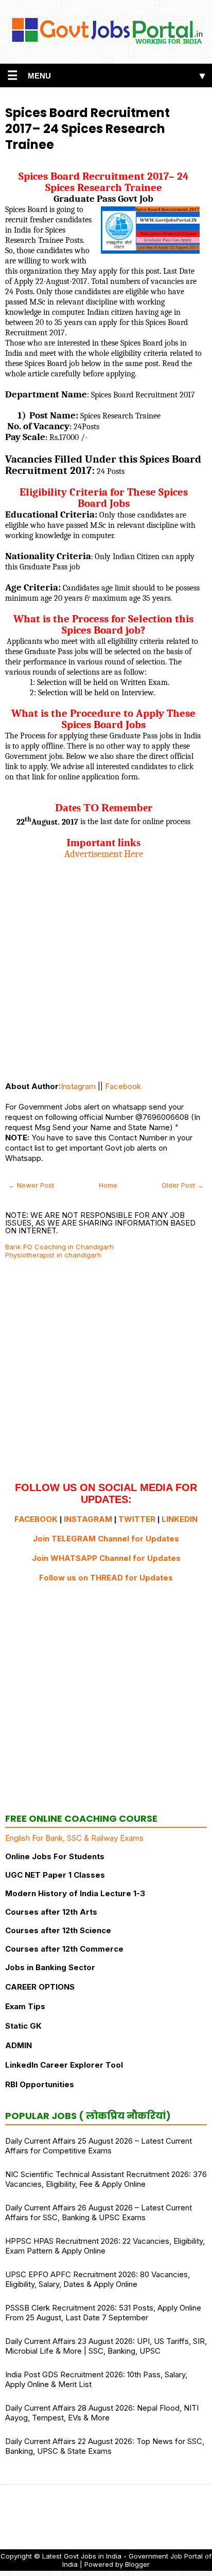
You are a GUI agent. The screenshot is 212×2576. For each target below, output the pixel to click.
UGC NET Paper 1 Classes (55, 1875)
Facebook (123, 1086)
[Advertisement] (106, 965)
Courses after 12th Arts (51, 1912)
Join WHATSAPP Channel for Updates (106, 1558)
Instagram (78, 1086)
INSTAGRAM (88, 1519)
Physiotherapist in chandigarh (53, 1255)
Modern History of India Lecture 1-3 (75, 1893)
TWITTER (137, 1519)
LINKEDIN (180, 1519)
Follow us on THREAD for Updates (106, 1578)
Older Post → (183, 1185)
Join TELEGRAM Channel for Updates (106, 1539)
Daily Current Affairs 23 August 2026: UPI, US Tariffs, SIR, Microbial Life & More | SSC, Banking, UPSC (106, 2346)
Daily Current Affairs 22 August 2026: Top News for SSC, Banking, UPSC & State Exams (105, 2446)
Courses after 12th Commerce (64, 1949)
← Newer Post (31, 1185)
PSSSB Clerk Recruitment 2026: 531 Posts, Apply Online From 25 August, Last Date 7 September (103, 2313)
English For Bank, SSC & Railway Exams (74, 1838)
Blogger (137, 2564)
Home (108, 1185)
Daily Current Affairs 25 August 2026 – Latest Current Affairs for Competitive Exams (99, 2146)
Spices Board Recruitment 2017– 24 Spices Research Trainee (87, 129)
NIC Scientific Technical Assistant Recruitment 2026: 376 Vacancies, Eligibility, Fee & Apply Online (106, 2179)
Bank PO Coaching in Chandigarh (59, 1247)
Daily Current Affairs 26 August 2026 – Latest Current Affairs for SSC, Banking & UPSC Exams (99, 2212)
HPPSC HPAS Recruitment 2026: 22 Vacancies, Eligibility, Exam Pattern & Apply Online (105, 2246)
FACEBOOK (36, 1519)
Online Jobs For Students (55, 1856)
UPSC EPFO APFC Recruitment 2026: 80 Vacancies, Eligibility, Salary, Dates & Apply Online (98, 2279)
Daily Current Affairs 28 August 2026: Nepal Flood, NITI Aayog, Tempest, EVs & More (102, 2413)
